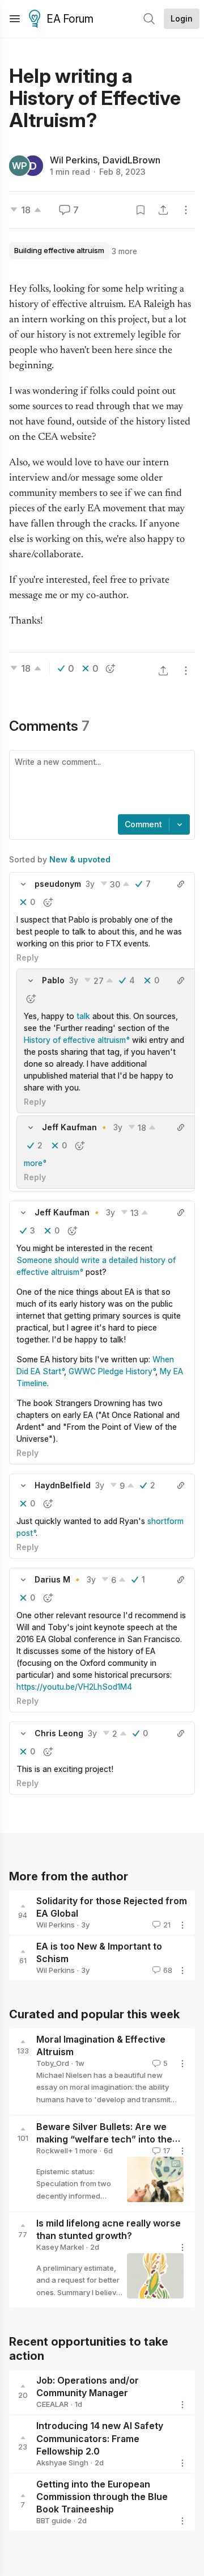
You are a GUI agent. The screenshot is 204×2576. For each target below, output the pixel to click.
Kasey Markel (60, 2247)
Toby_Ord (53, 2063)
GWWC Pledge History (110, 1371)
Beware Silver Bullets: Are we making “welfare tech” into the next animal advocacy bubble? (104, 2139)
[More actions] (186, 210)
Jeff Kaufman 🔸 (75, 1127)
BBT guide (54, 2520)
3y (90, 884)
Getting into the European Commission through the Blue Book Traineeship (102, 2497)
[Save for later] (141, 210)
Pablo (53, 980)
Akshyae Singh (62, 2463)
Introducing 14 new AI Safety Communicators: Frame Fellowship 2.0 (100, 2439)
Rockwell (52, 2150)
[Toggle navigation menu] (15, 19)
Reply (27, 957)
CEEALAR (52, 2404)
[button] (23, 884)
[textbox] (100, 784)
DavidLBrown (131, 160)
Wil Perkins (74, 160)
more (33, 1163)
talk (83, 1016)
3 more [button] (124, 251)
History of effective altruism (75, 1040)
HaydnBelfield (63, 1485)
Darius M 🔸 (58, 1579)
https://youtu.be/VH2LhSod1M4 (74, 1687)
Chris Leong (59, 1733)
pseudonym (58, 884)
